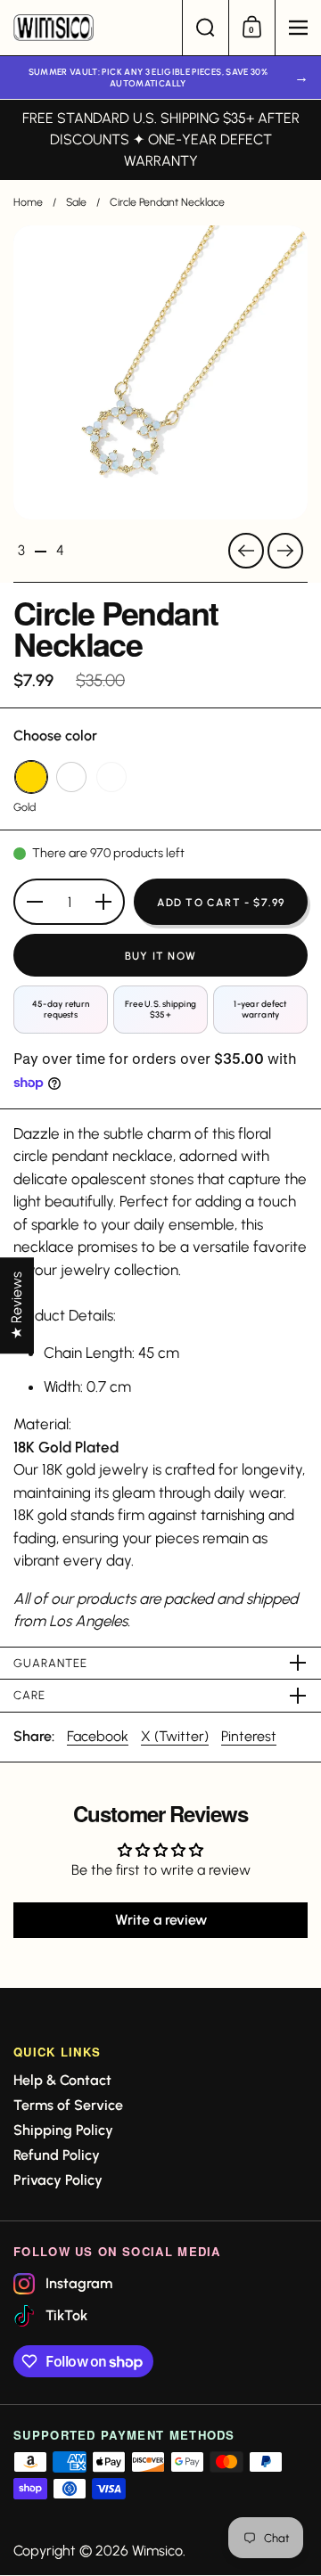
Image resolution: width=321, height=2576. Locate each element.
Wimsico (157, 2551)
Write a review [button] (161, 1920)
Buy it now (160, 956)
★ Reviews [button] (16, 1305)
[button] (205, 28)
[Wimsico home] (91, 28)
